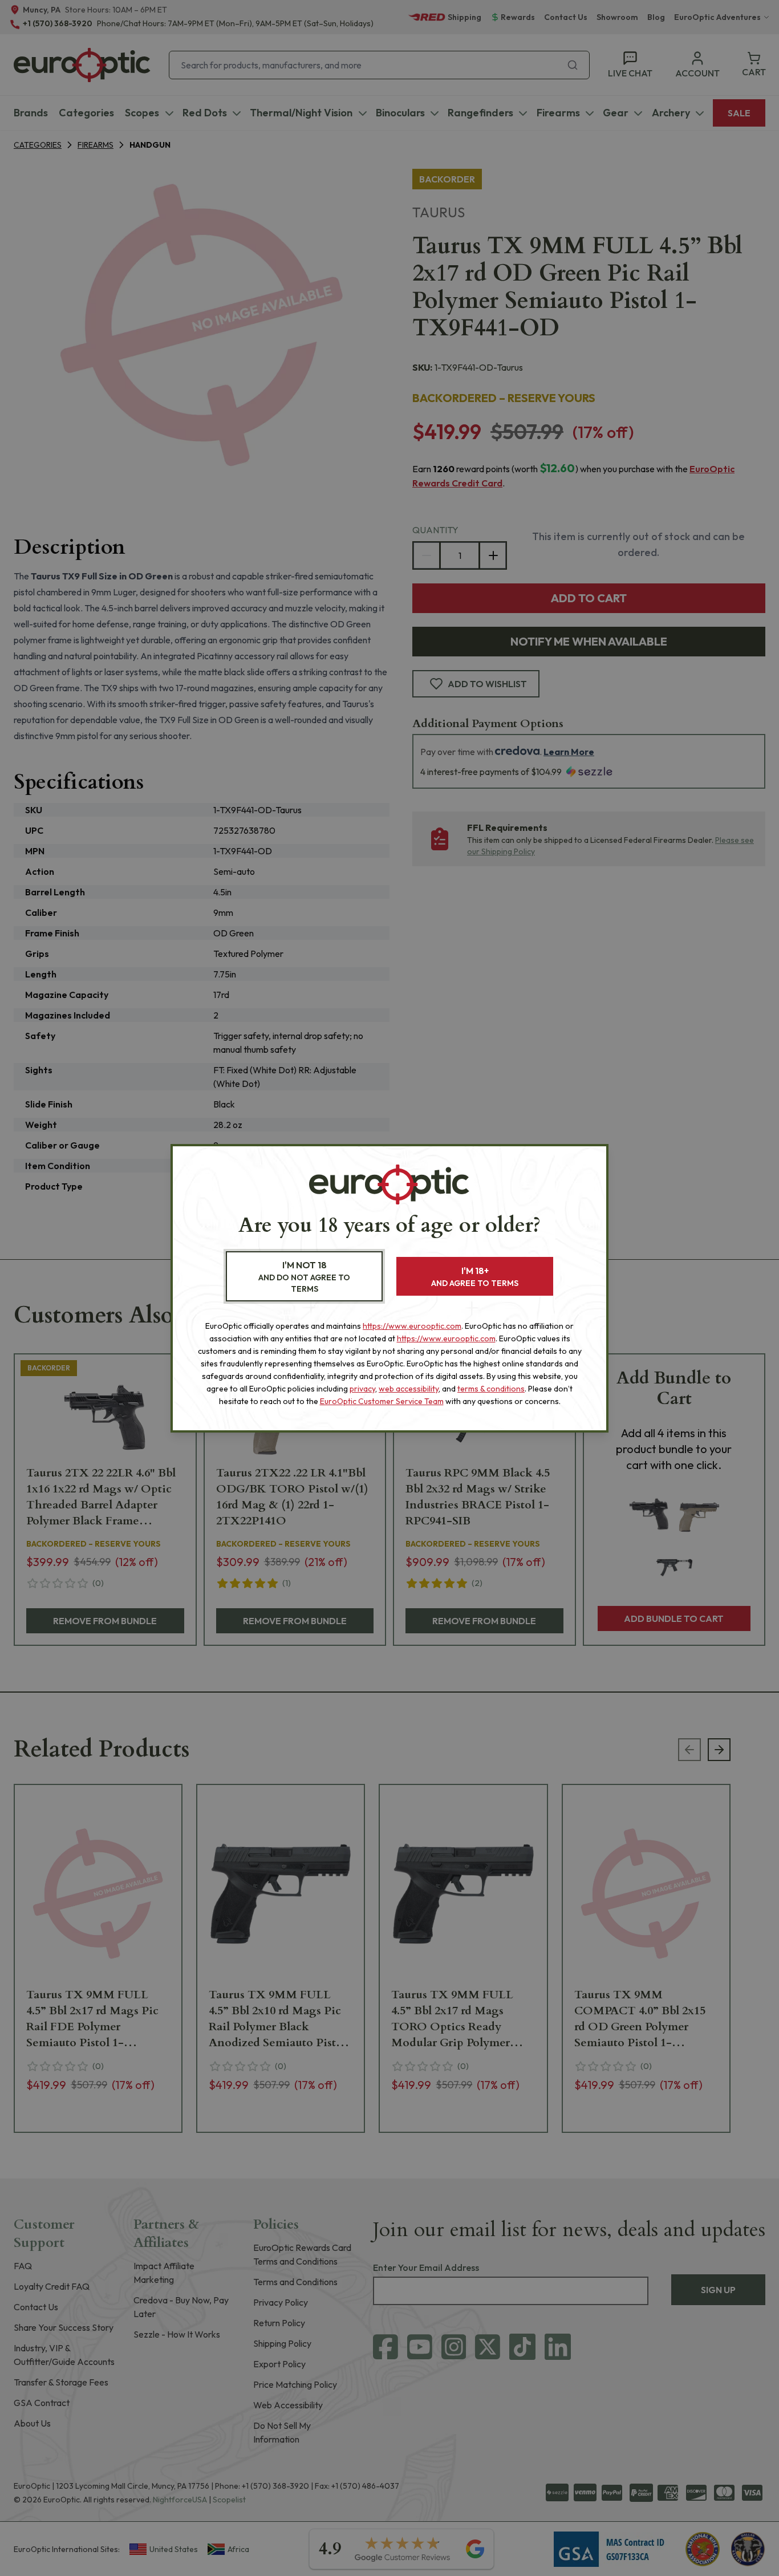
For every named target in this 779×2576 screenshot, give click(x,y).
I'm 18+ (475, 1277)
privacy (362, 1389)
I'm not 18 (304, 1277)
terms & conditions (491, 1389)
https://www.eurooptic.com (412, 1326)
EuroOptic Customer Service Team (382, 1401)
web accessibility (409, 1389)
